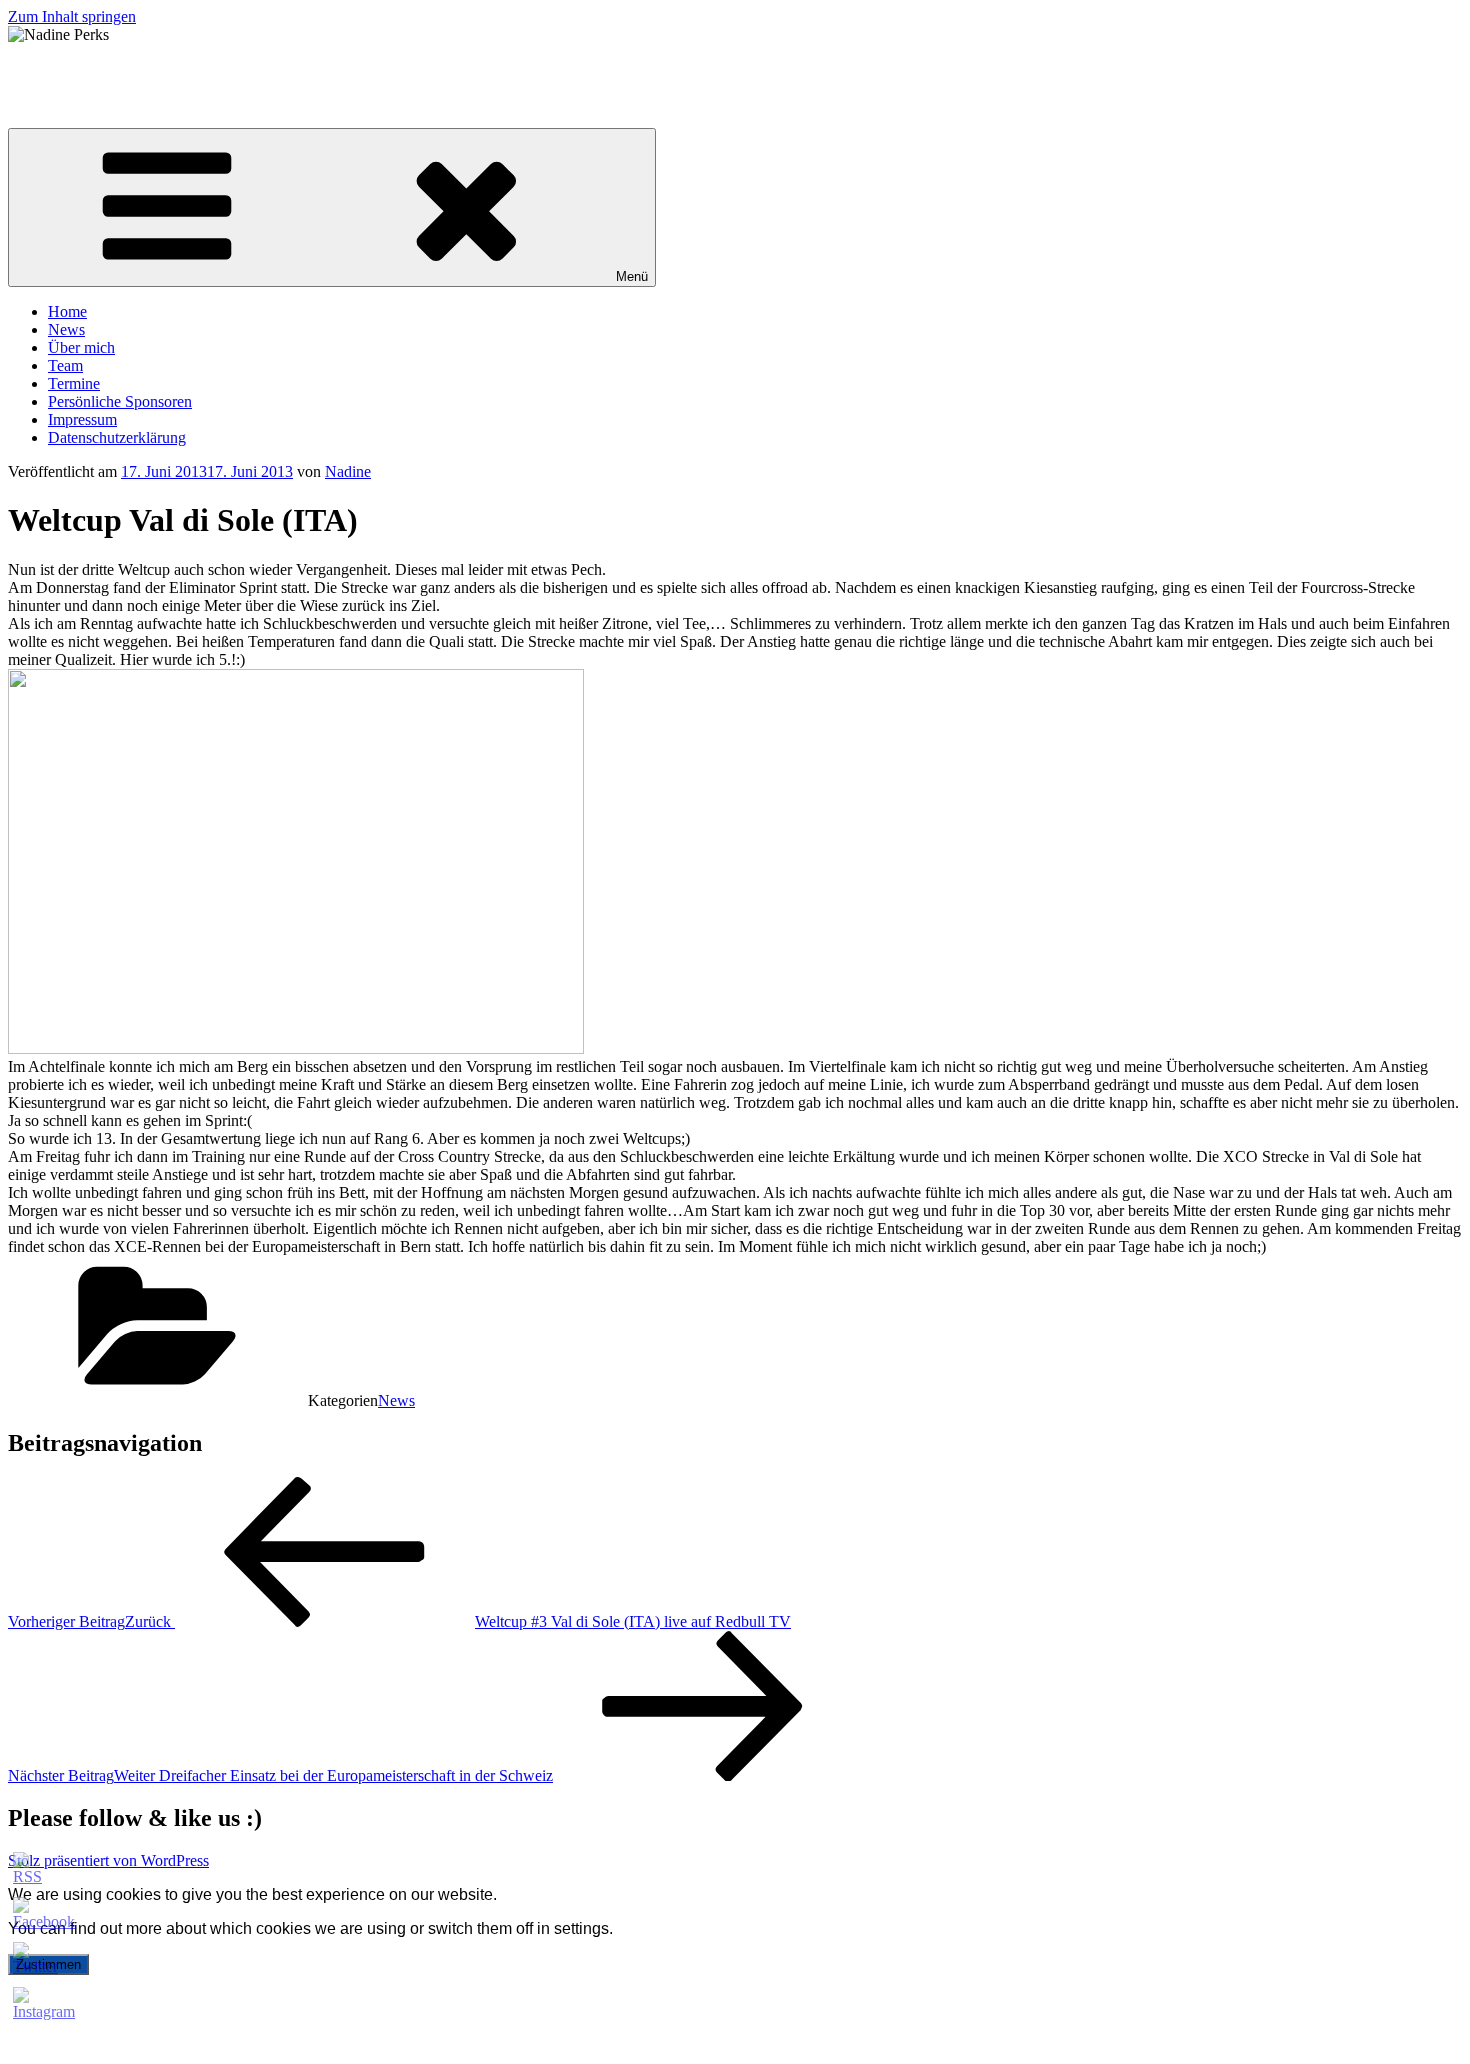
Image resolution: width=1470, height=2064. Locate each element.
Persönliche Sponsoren (120, 401)
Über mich (81, 347)
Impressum (82, 419)
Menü (632, 276)
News (66, 329)
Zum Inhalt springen (72, 16)
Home (67, 311)
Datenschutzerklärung (117, 437)
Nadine (348, 471)
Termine (74, 383)
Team (65, 365)
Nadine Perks (50, 68)
